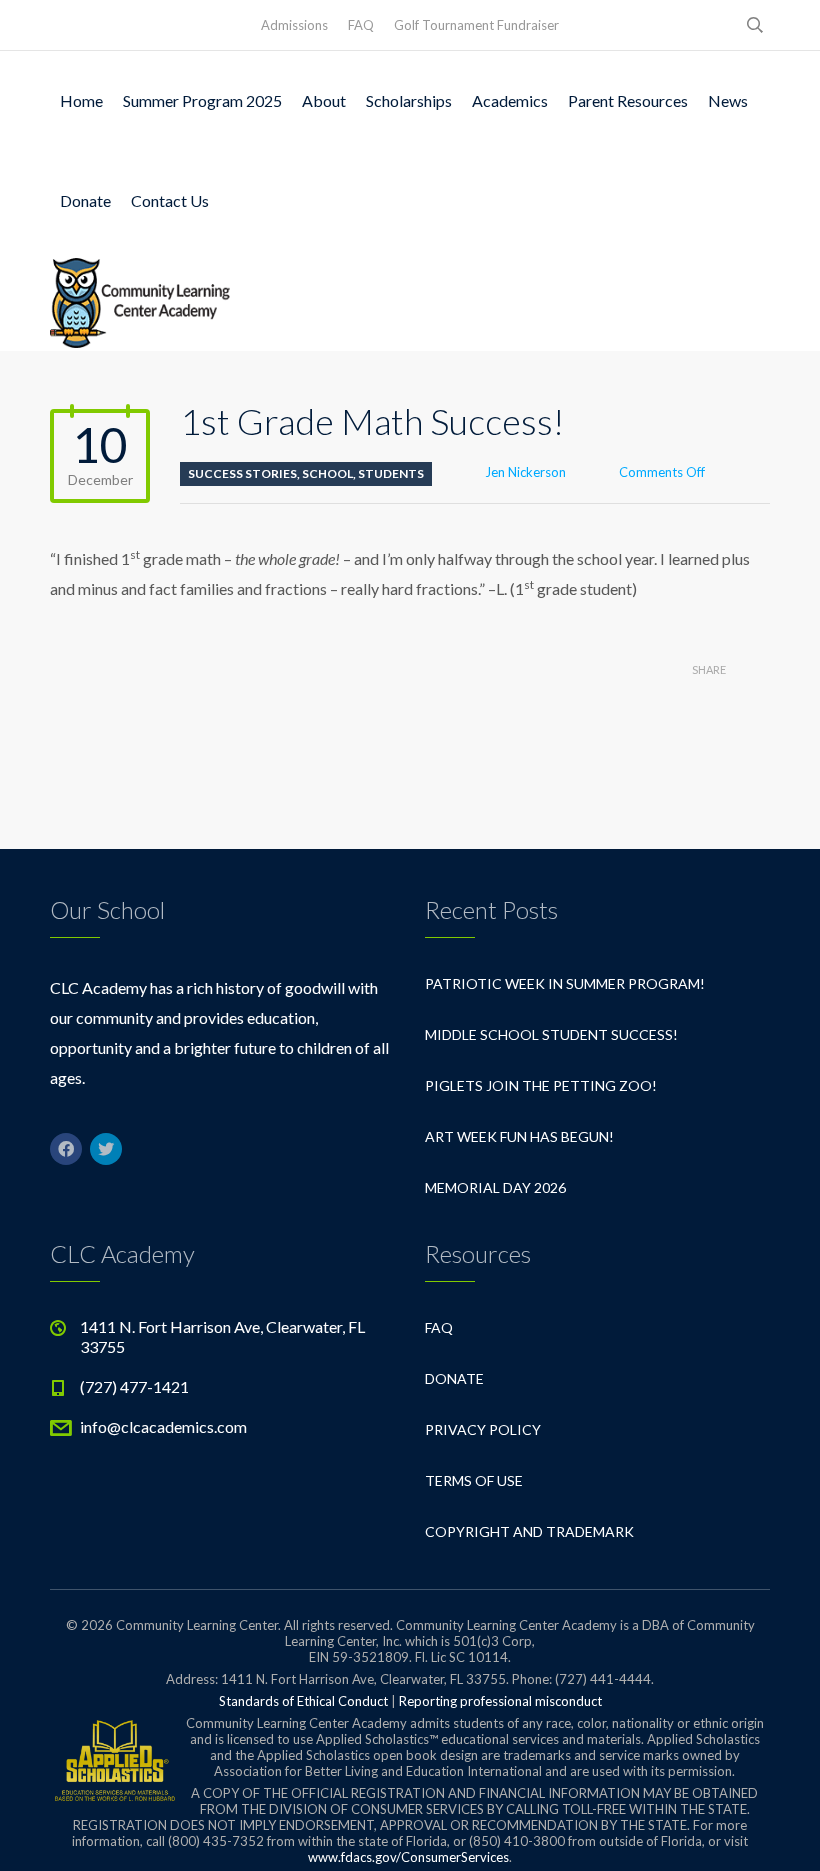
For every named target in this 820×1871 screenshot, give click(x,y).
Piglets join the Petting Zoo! (541, 1085)
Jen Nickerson (525, 472)
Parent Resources (628, 100)
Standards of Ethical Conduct (303, 1701)
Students (391, 473)
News (728, 100)
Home (81, 100)
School (327, 473)
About (324, 100)
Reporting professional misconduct (500, 1701)
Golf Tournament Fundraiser (476, 25)
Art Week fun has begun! (519, 1136)
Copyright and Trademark (529, 1531)
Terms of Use (474, 1480)
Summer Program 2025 (202, 100)
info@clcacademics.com (163, 1426)
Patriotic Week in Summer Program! (565, 983)
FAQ (361, 25)
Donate (85, 200)
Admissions (294, 25)
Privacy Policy (483, 1429)
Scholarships (409, 100)
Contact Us (170, 200)
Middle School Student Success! (551, 1034)
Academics (510, 100)
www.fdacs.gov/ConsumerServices (408, 1857)
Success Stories (242, 473)
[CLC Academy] (140, 301)
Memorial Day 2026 (495, 1187)
